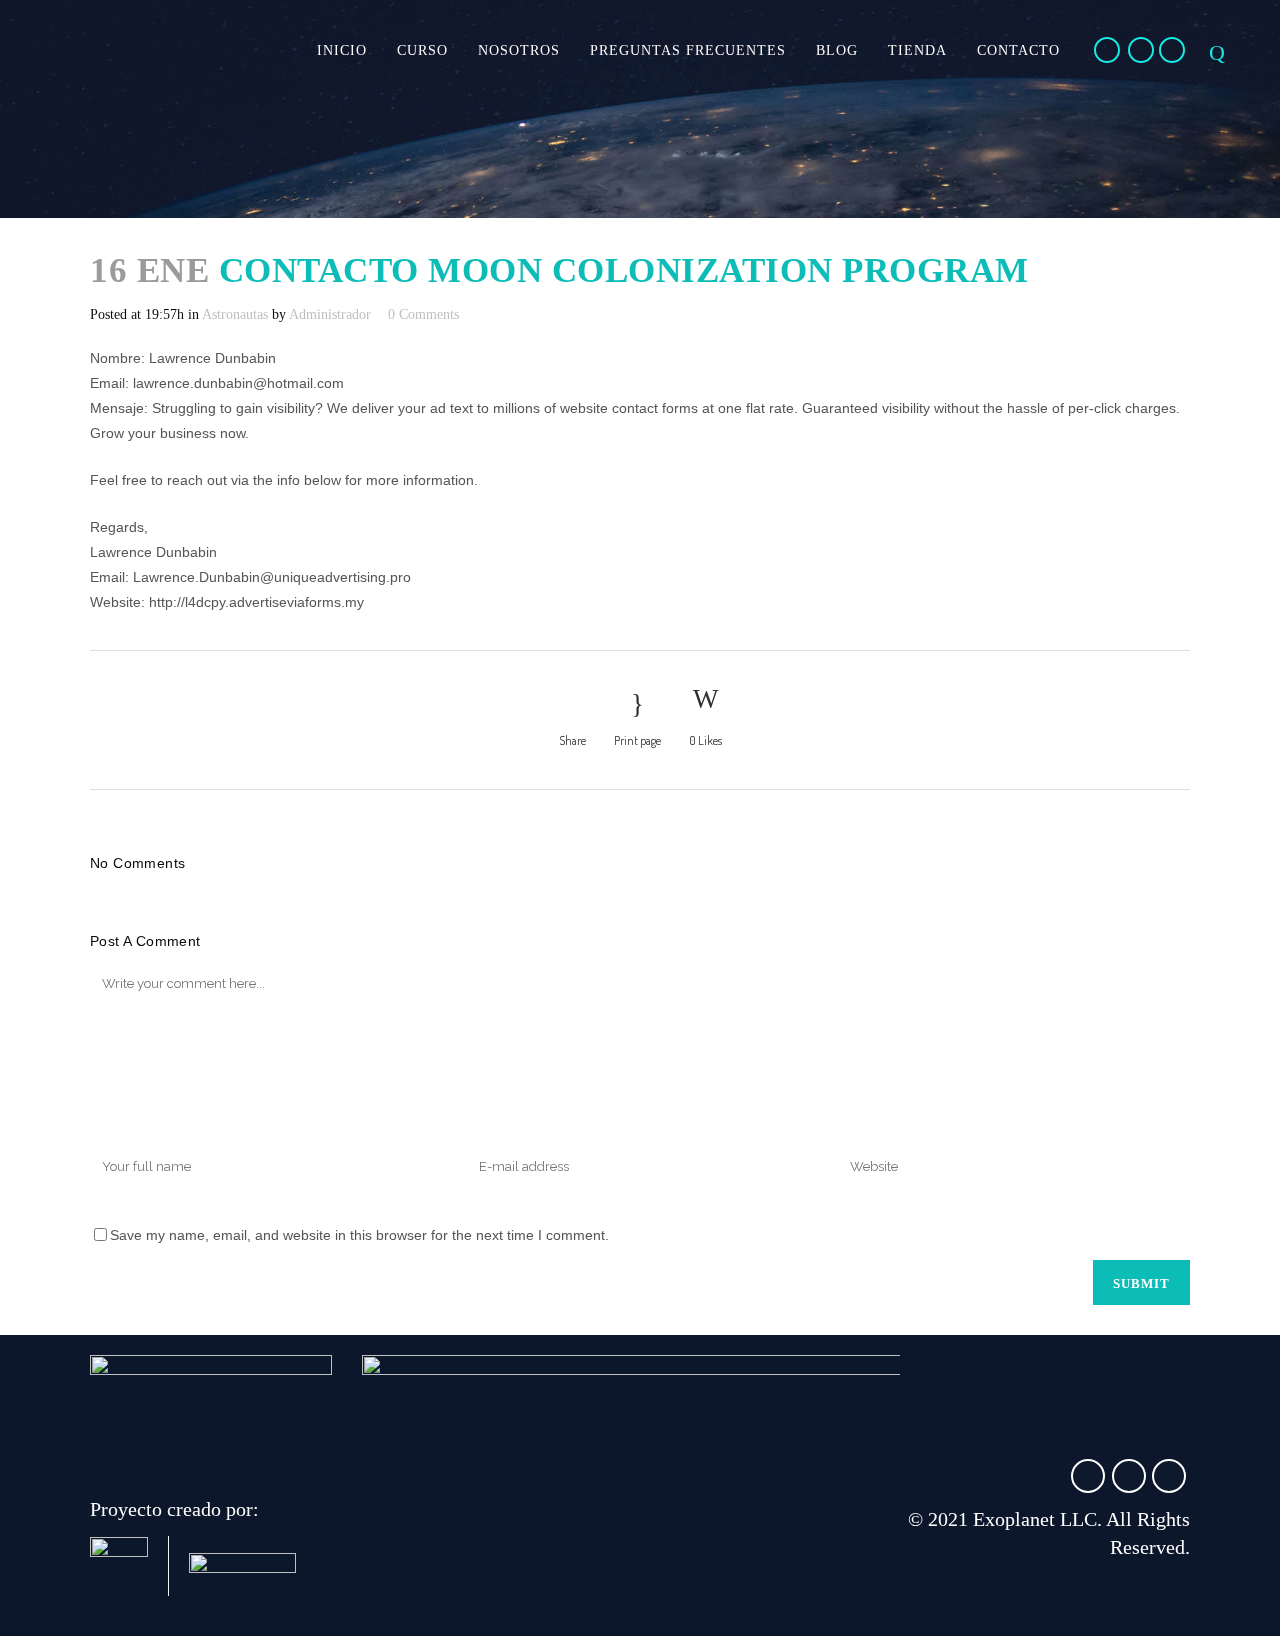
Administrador (330, 314)
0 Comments (423, 314)
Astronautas (235, 314)
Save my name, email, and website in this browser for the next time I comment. (359, 1235)
